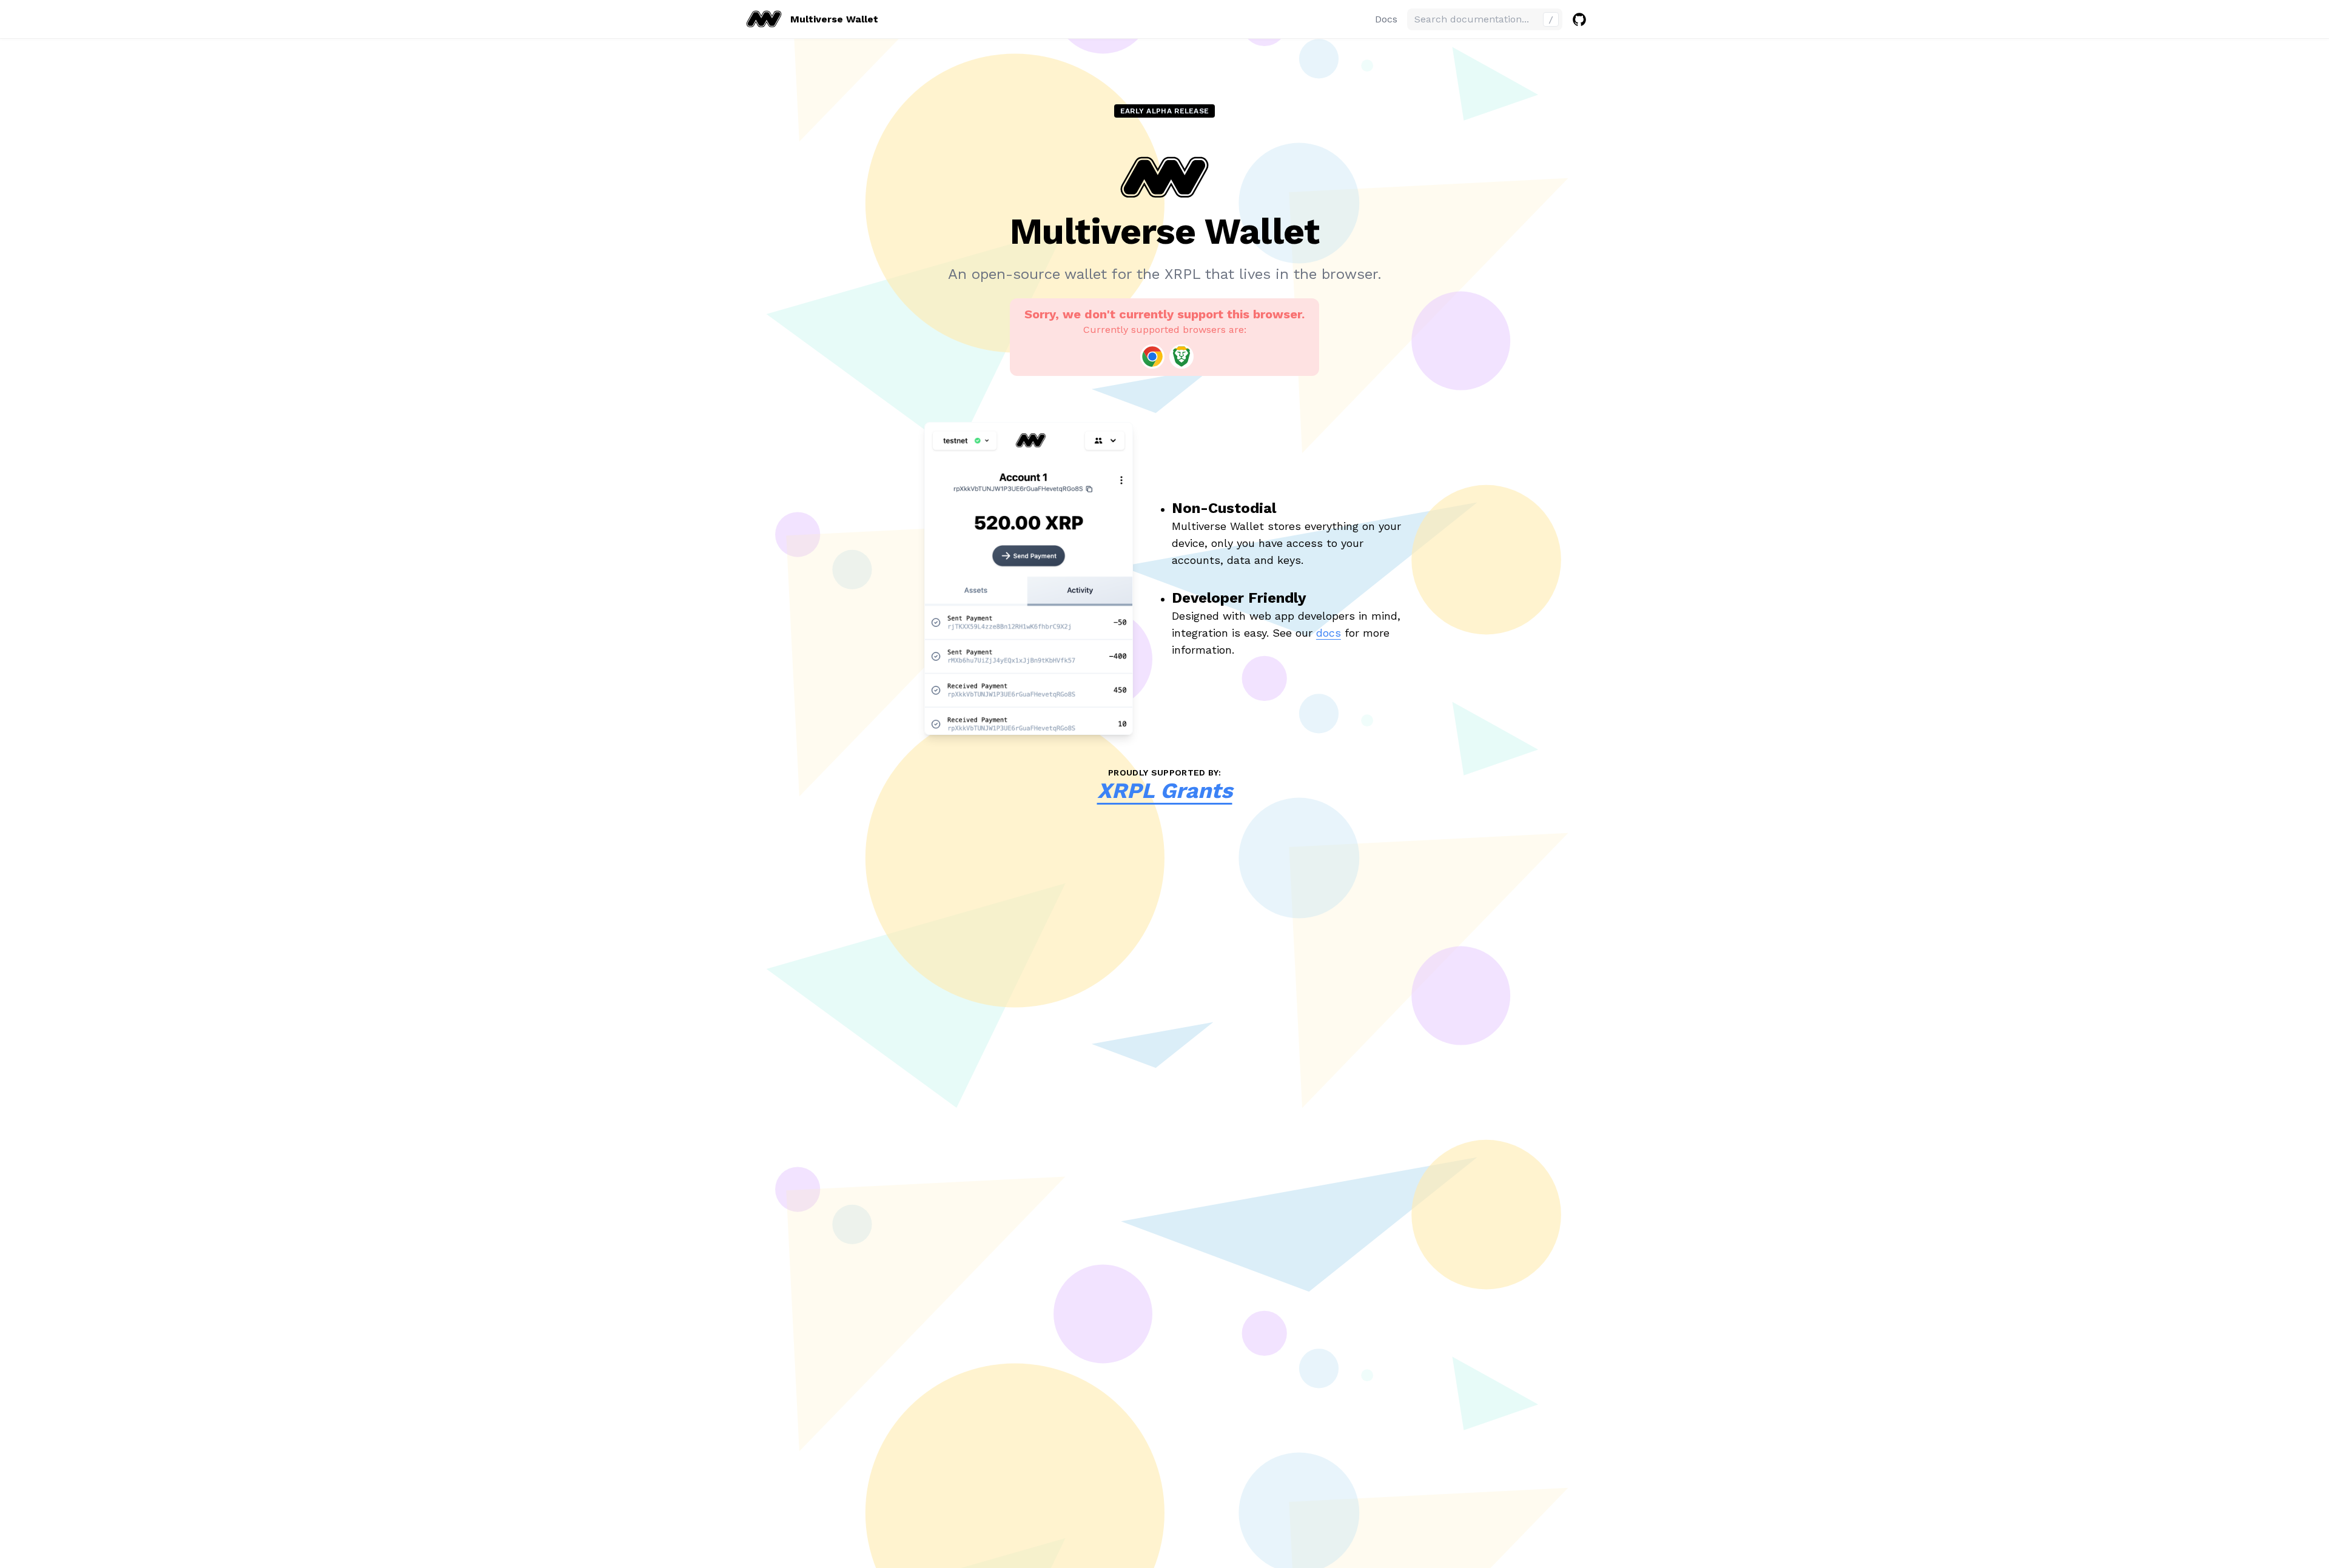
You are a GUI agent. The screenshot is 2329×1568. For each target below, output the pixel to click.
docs (1329, 633)
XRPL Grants (1165, 791)
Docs (1386, 19)
